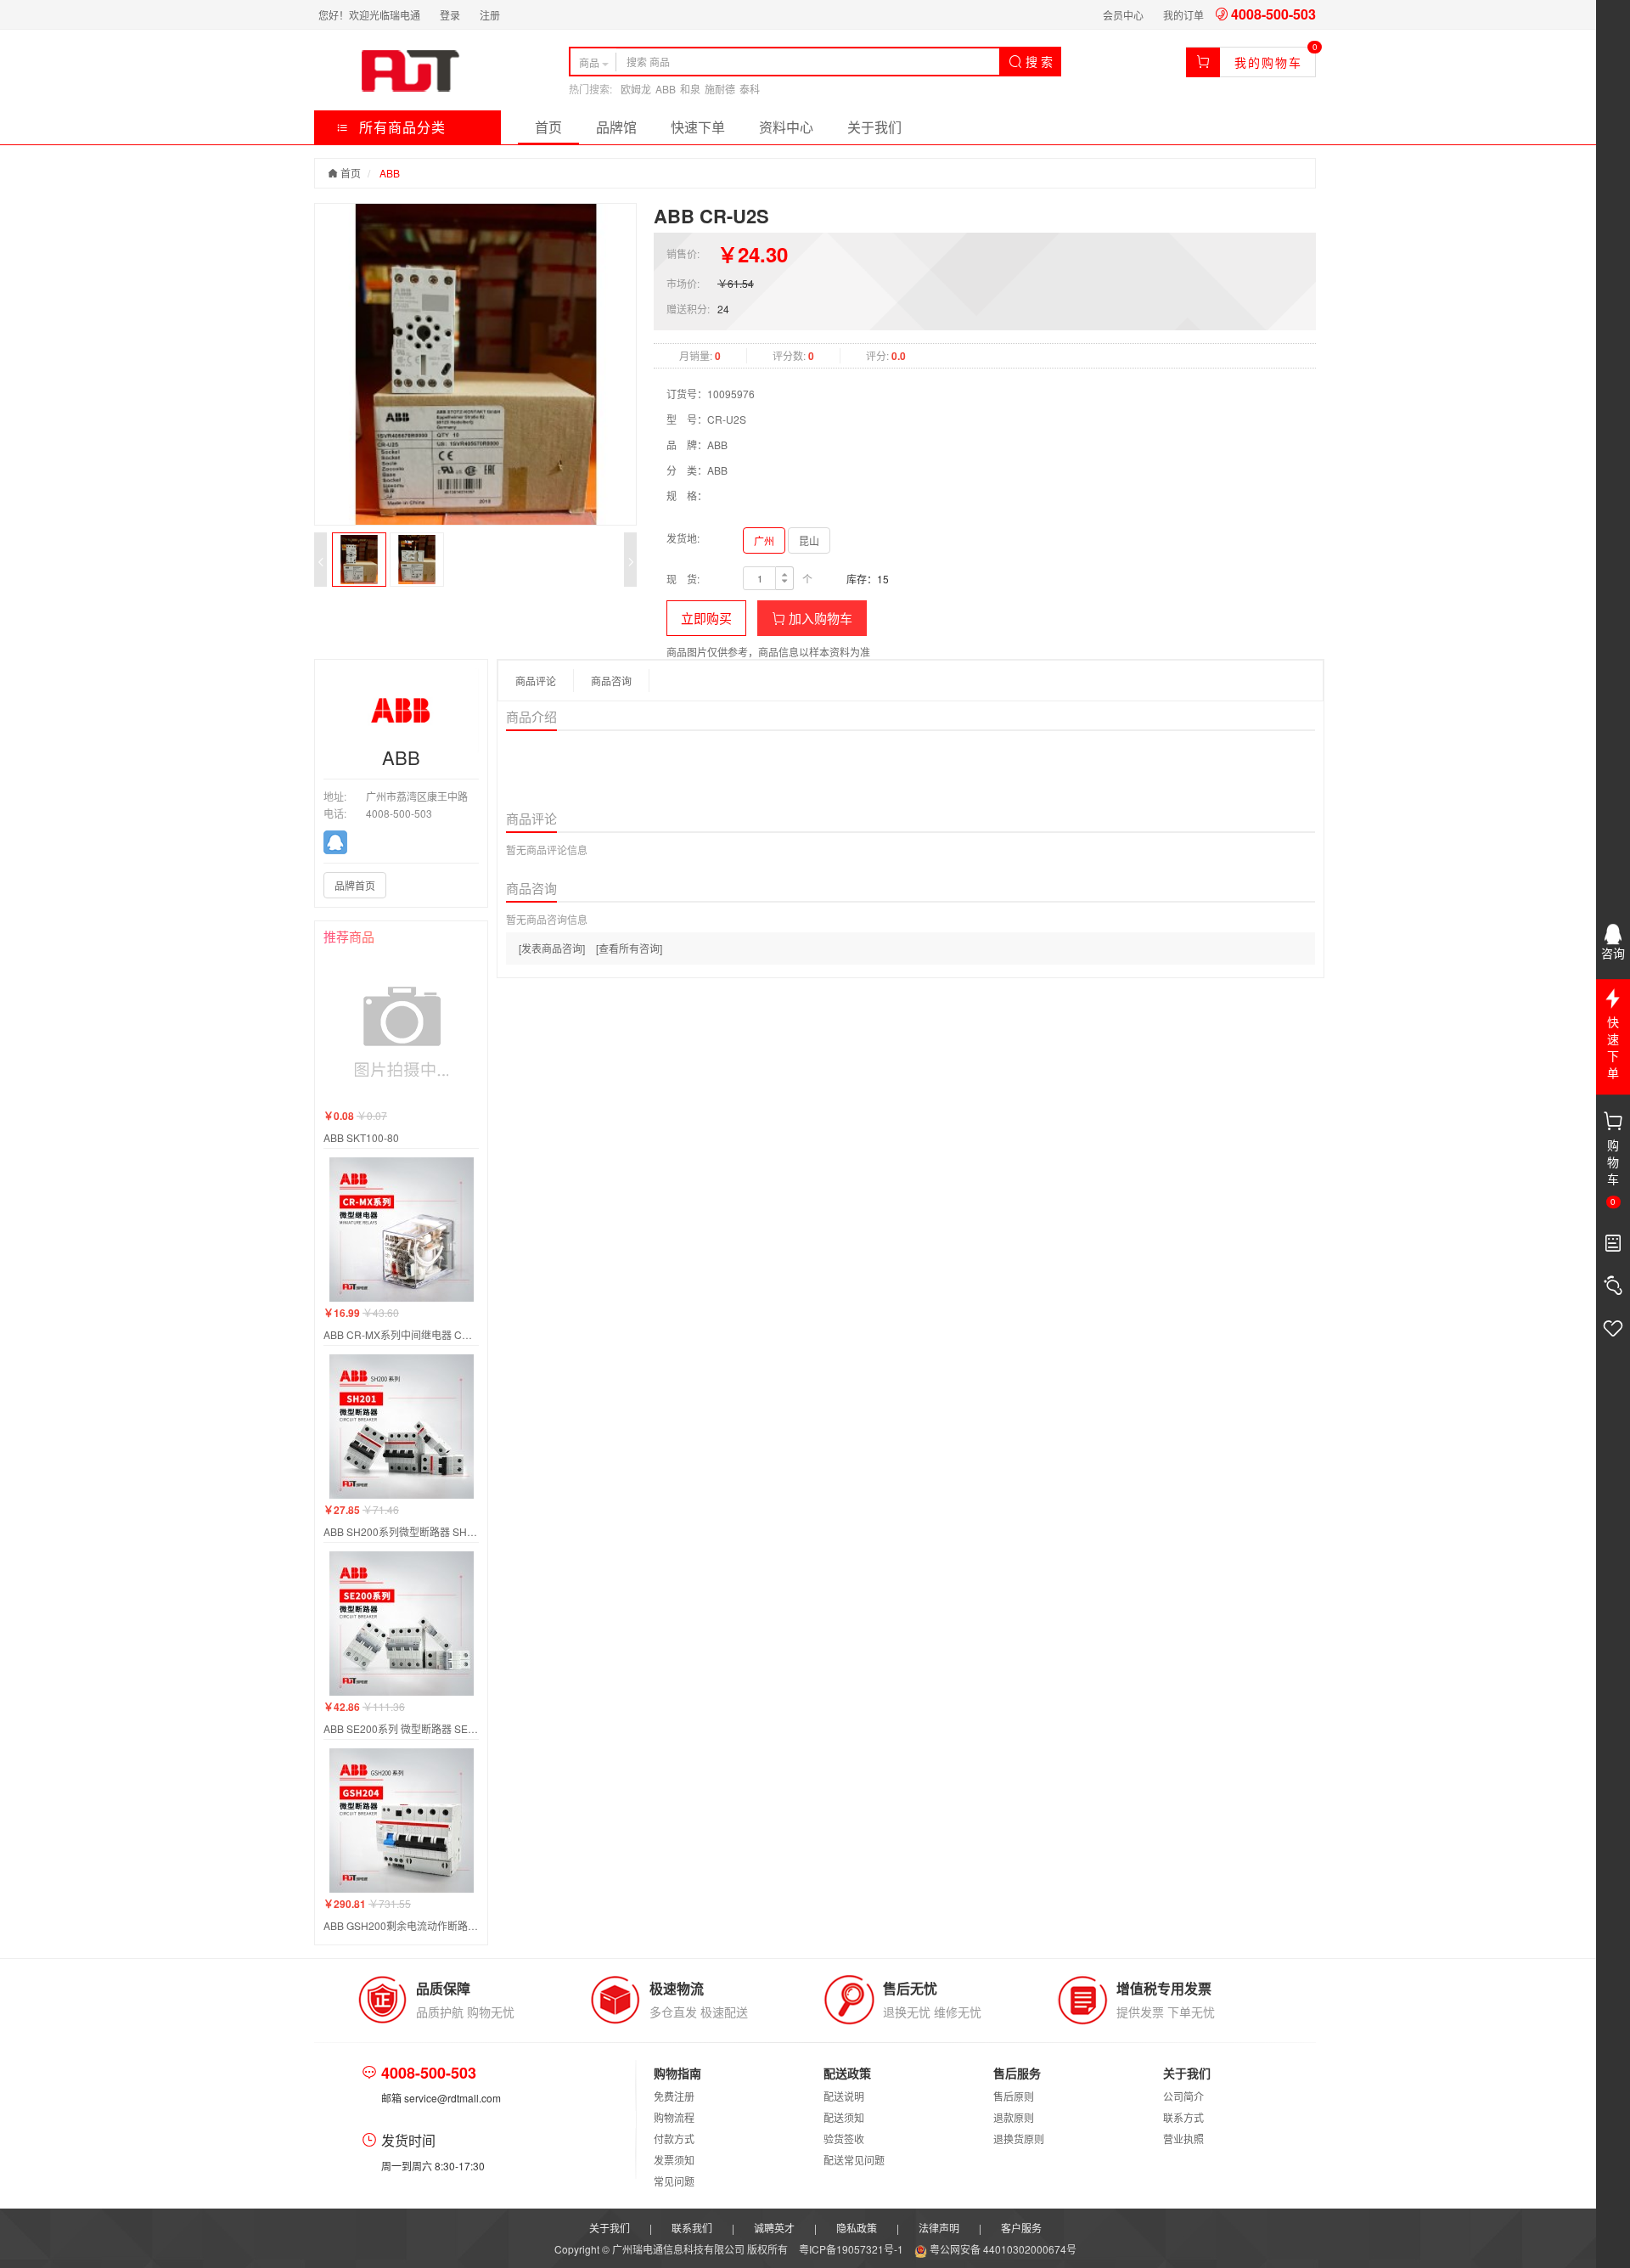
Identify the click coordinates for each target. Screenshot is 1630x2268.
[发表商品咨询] (552, 948)
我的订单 (1183, 15)
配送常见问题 (854, 2160)
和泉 (690, 89)
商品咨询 (611, 681)
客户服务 (1021, 2228)
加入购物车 (819, 618)
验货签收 (844, 2139)
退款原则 (1014, 2117)
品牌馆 (616, 127)
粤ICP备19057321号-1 (852, 2249)
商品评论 (536, 681)
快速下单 (698, 127)
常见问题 (674, 2181)
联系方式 (1183, 2117)
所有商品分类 (400, 127)
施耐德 (720, 89)
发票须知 (674, 2160)
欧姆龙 (636, 89)
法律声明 (939, 2228)
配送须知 (844, 2117)
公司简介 (1183, 2096)
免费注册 (674, 2096)
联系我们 (692, 2228)
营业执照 (1183, 2139)
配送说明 (844, 2096)
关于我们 (874, 127)
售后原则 (1014, 2096)
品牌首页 (355, 885)
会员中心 (1123, 15)
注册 (490, 15)
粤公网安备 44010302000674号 (1002, 2249)
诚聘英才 (774, 2228)
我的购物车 (1268, 62)
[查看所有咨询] (629, 948)
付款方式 (674, 2139)
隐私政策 (857, 2228)
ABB (666, 89)
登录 (450, 15)
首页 (548, 127)
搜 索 (1037, 61)
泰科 (750, 89)
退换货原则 (1019, 2139)
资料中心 (786, 127)
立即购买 (706, 618)
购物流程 (674, 2117)
